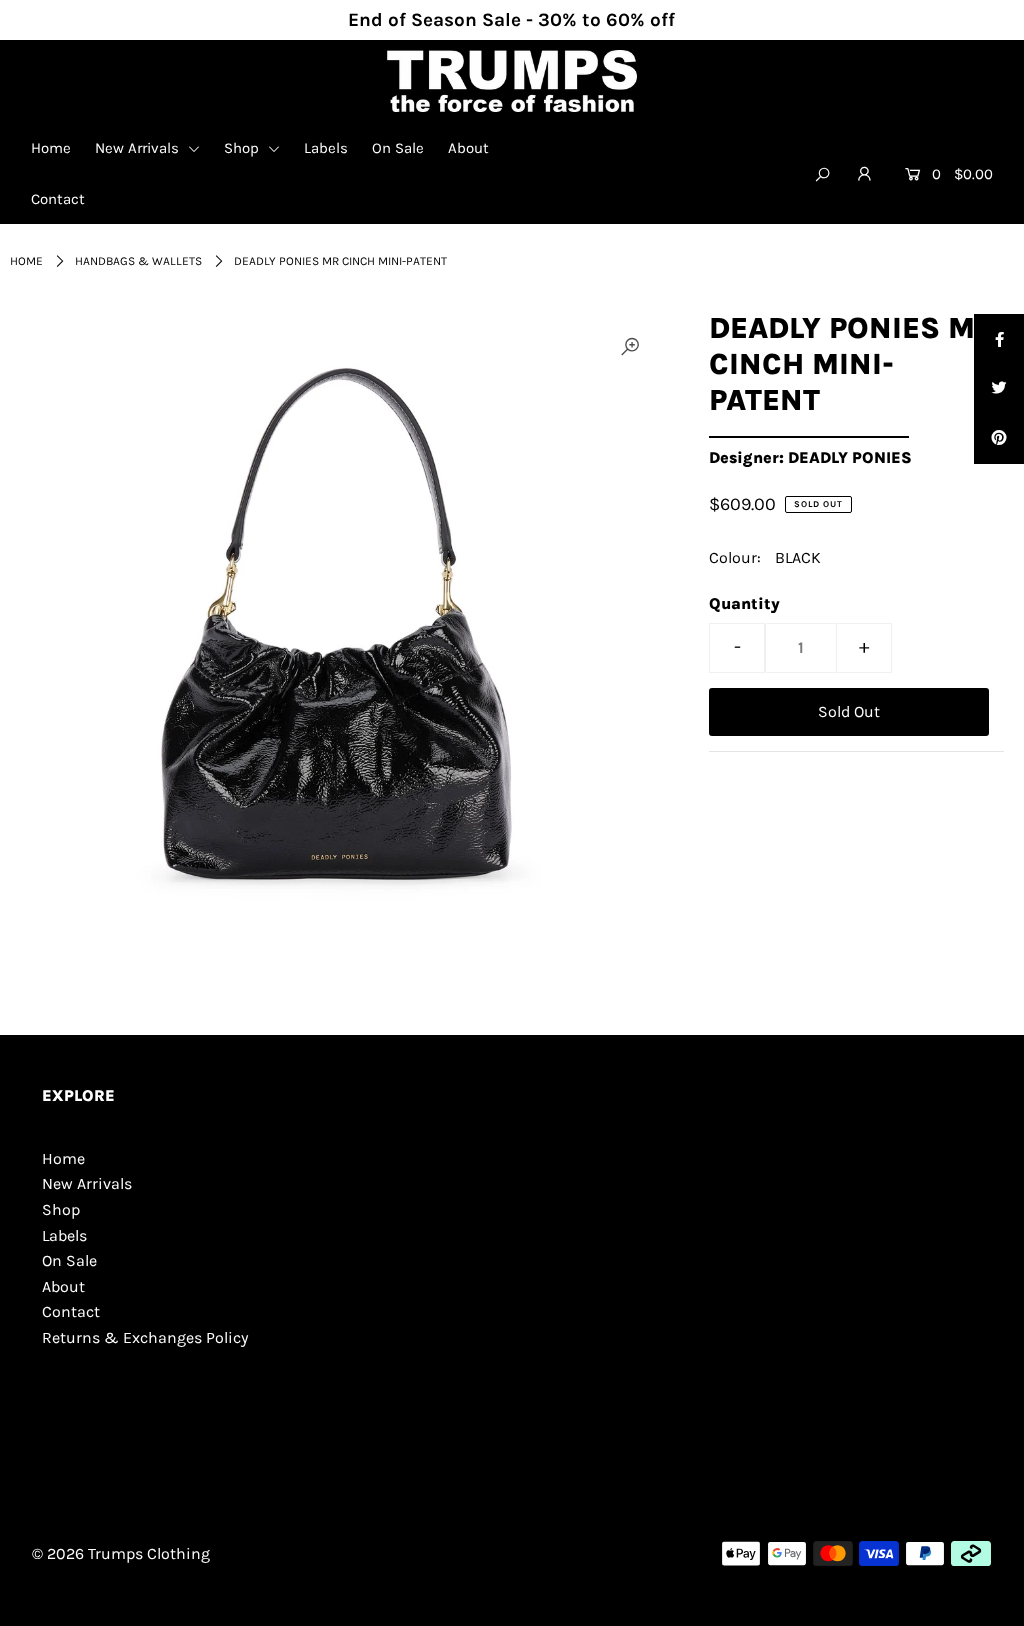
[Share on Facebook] (999, 339)
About (468, 148)
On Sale (398, 148)
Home (51, 148)
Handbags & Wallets (138, 261)
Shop (243, 148)
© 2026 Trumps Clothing (121, 1553)
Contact (58, 199)
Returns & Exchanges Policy (145, 1337)
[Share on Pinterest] (999, 439)
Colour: (735, 557)
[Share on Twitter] (999, 389)
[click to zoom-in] (630, 347)
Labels (326, 148)
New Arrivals (139, 148)
